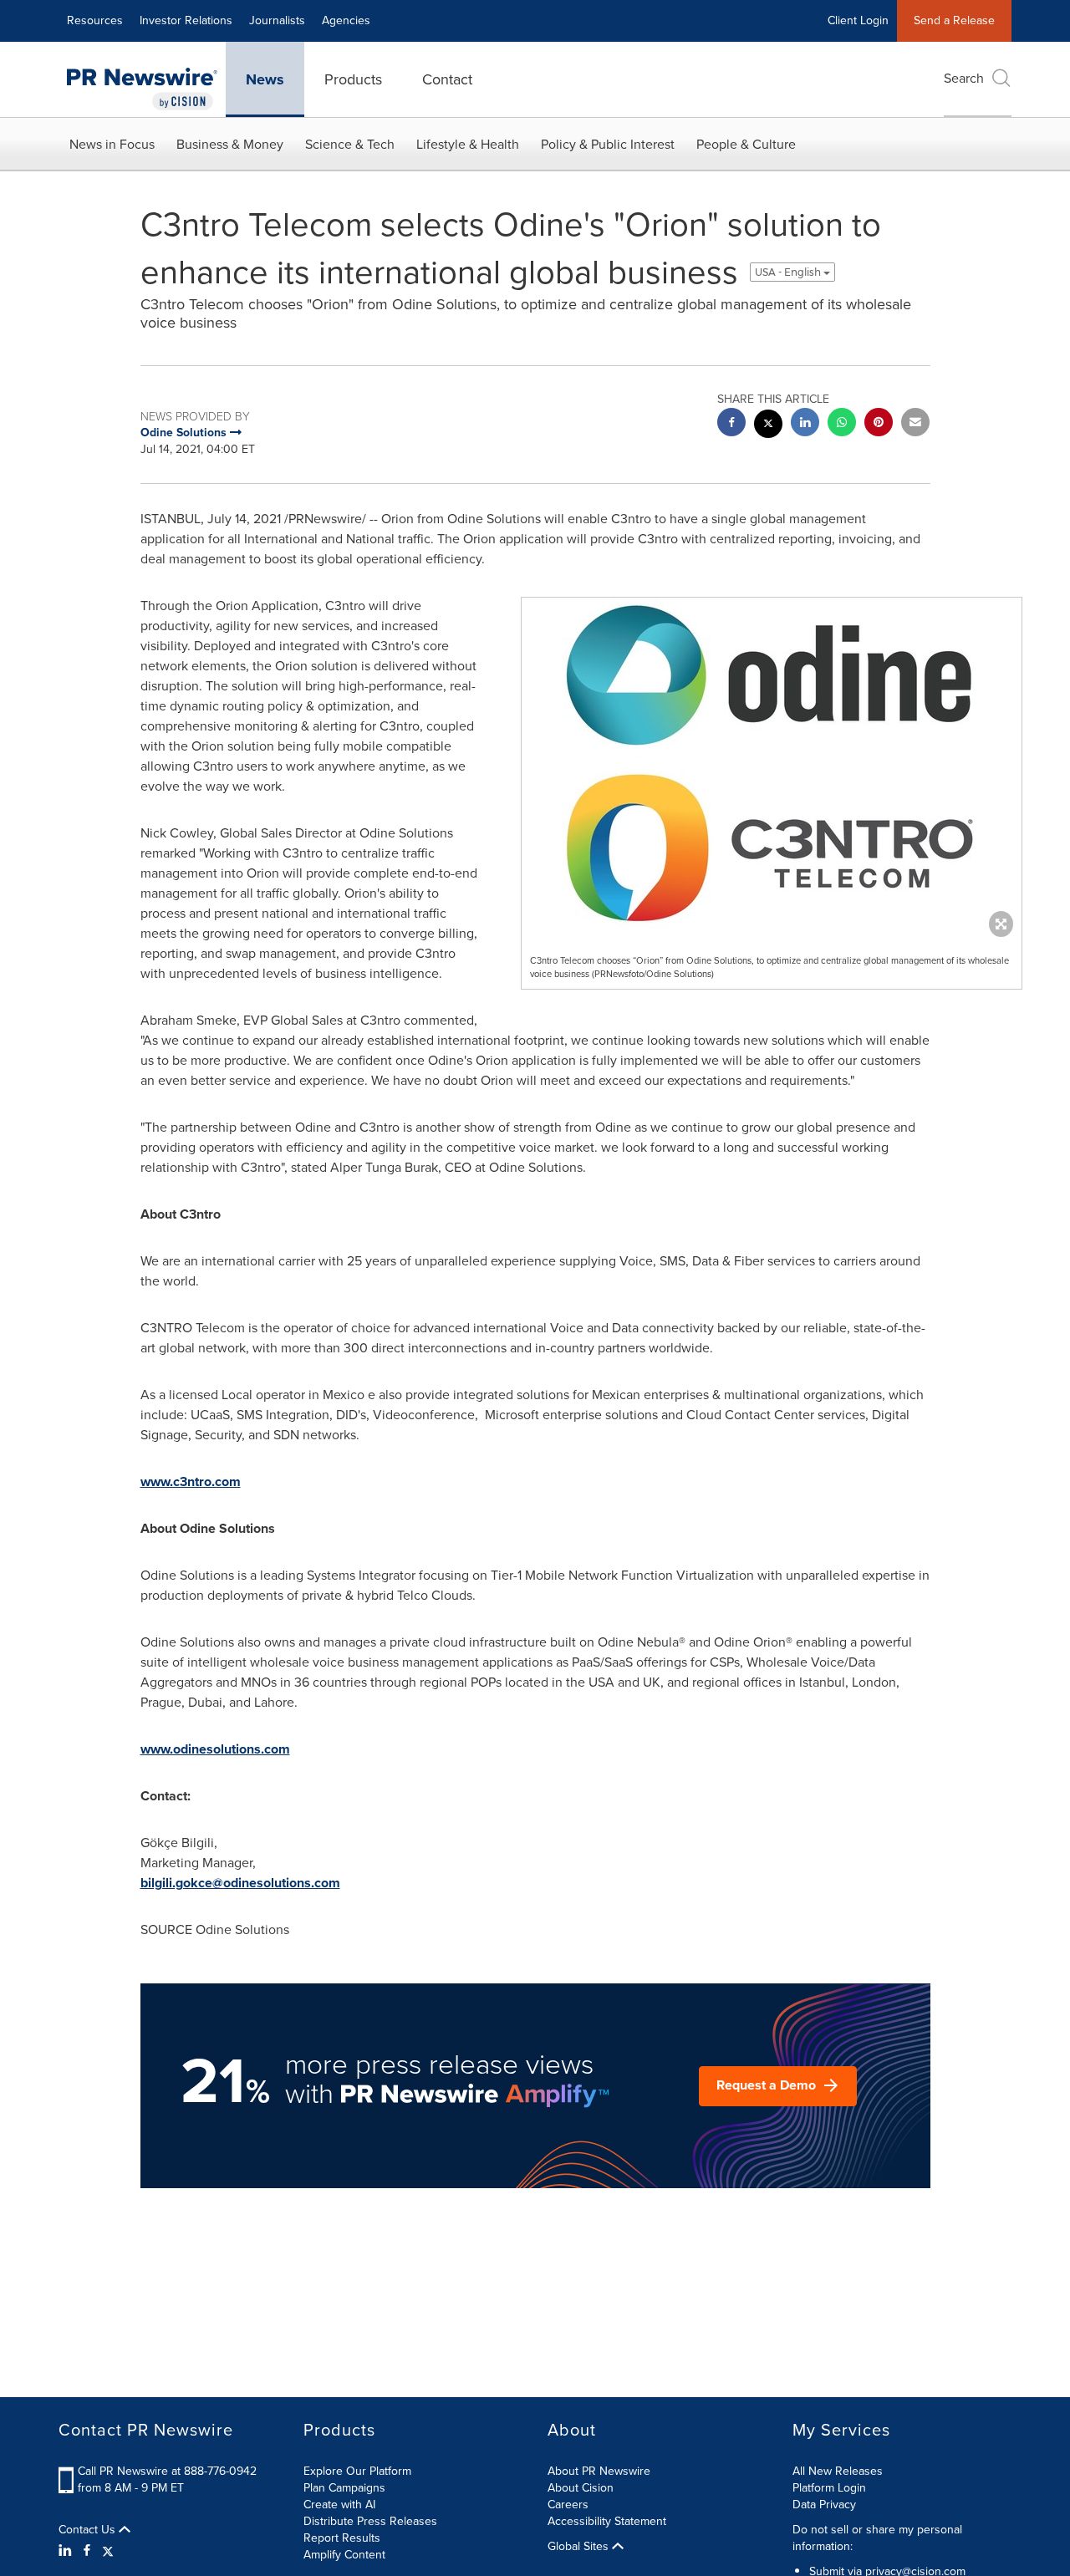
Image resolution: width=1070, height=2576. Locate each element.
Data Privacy (824, 2505)
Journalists (277, 20)
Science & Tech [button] (350, 144)
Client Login (858, 20)
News (265, 79)
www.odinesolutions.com (215, 1749)
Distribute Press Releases (370, 2521)
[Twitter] (108, 2551)
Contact (447, 79)
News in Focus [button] (112, 144)
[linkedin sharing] (805, 424)
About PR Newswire (599, 2471)
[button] (772, 763)
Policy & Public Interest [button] (608, 144)
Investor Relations (186, 20)
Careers (568, 2505)
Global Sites (580, 2547)
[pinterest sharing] (879, 424)
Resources (95, 20)
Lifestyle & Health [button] (468, 144)
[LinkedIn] (67, 2551)
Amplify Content (344, 2555)
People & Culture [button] (746, 144)
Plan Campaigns (344, 2488)
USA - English (789, 272)
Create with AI (339, 2505)
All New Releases (838, 2471)
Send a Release (954, 20)
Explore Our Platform (357, 2471)
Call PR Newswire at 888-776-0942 (167, 2471)
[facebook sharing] (731, 424)
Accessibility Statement (607, 2521)
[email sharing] (915, 424)
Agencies (346, 20)
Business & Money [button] (230, 144)
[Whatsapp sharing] (842, 424)
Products (353, 79)
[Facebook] (87, 2551)
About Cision (581, 2488)
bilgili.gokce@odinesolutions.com (240, 1883)
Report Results (342, 2538)
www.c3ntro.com (191, 1481)
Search (964, 78)
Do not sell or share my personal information (877, 2538)
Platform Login (829, 2488)
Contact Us (89, 2530)
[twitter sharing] (768, 426)
